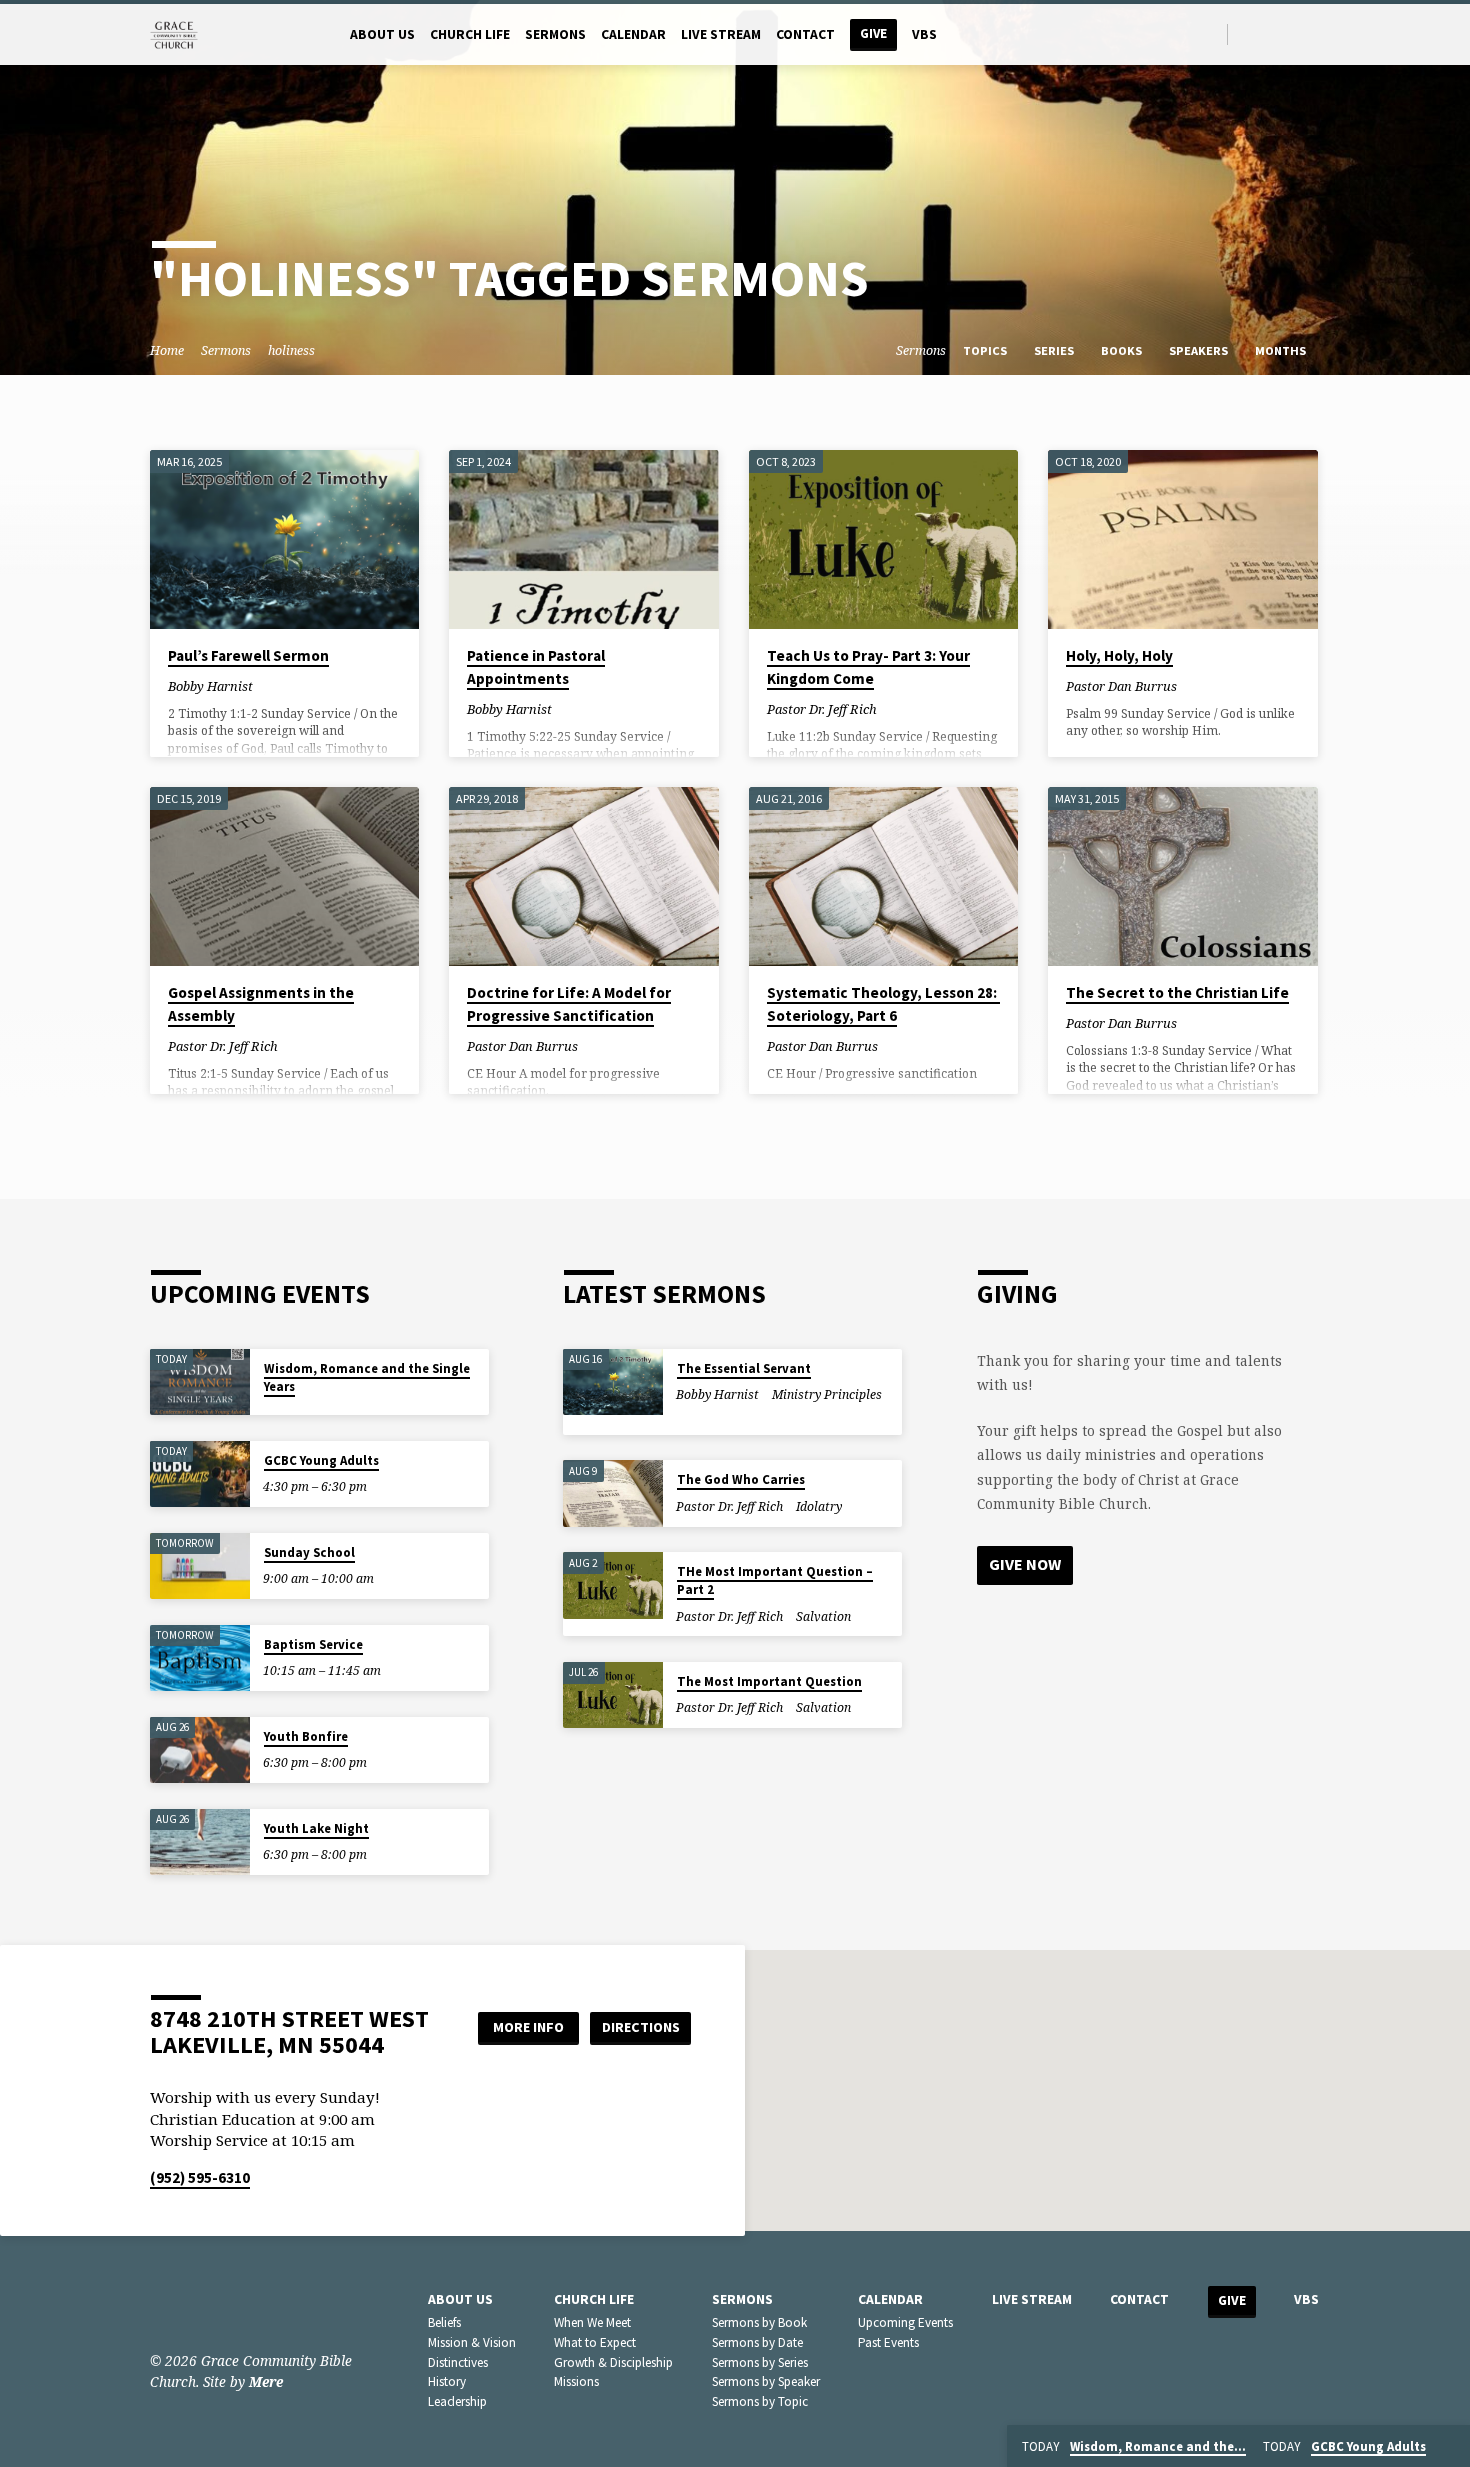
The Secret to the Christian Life (1177, 992)
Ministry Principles (827, 1394)
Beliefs (444, 2322)
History (447, 2381)
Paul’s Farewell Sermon (248, 655)
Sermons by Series (760, 2362)
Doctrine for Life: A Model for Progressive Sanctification (569, 1004)
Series (1055, 350)
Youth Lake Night (316, 1828)
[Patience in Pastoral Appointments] (583, 540)
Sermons (555, 34)
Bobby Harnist (210, 686)
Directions (641, 2027)
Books (1123, 350)
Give (873, 33)
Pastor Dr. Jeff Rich (822, 709)
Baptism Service (313, 1644)
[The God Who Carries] (613, 1493)
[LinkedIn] (1271, 33)
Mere (266, 2381)
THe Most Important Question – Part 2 (775, 1580)
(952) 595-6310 (200, 2177)
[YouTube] (1294, 33)
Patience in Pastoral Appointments (536, 667)
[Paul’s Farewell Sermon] (284, 540)
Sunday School (309, 1552)
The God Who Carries (741, 1479)
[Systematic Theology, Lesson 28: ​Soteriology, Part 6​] (883, 877)
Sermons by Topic (760, 2401)
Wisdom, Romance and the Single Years (367, 1377)
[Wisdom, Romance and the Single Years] (200, 1382)
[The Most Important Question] (613, 1695)
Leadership (457, 2401)
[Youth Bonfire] (200, 1750)
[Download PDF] (283, 686)
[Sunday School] (200, 1566)
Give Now (1025, 1564)
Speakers (1200, 350)
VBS (924, 34)
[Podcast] (1315, 34)
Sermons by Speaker (766, 2381)
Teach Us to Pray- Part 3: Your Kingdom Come (868, 667)
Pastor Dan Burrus (1121, 686)
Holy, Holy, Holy (1119, 655)
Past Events (888, 2342)
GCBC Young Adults (321, 1460)
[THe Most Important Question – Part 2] (613, 1585)
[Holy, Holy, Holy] (1182, 540)
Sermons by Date (757, 2342)
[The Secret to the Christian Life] (1182, 877)
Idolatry (819, 1506)
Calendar (633, 34)
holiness (291, 350)
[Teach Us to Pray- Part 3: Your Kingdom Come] (883, 540)
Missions (576, 2381)
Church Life (470, 34)
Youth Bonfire (306, 1736)
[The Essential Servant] (613, 1382)
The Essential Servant (744, 1368)
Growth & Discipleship (613, 2362)
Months (1282, 350)
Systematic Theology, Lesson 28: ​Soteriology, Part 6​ (883, 1004)
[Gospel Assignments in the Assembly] (284, 877)
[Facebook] (1248, 33)
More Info (528, 2027)
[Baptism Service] (200, 1658)
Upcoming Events (905, 2322)
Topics (986, 350)
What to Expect (595, 2342)
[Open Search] (1210, 34)
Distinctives (458, 2362)
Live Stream (721, 34)
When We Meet (592, 2322)
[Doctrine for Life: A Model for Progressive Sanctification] (583, 877)
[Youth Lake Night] (200, 1842)
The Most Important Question (769, 1681)
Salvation (823, 1616)
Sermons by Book (759, 2322)
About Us (382, 34)
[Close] (1451, 2447)
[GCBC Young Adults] (200, 1474)
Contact (805, 34)
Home (167, 350)
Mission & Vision (472, 2342)
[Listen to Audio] (269, 686)
